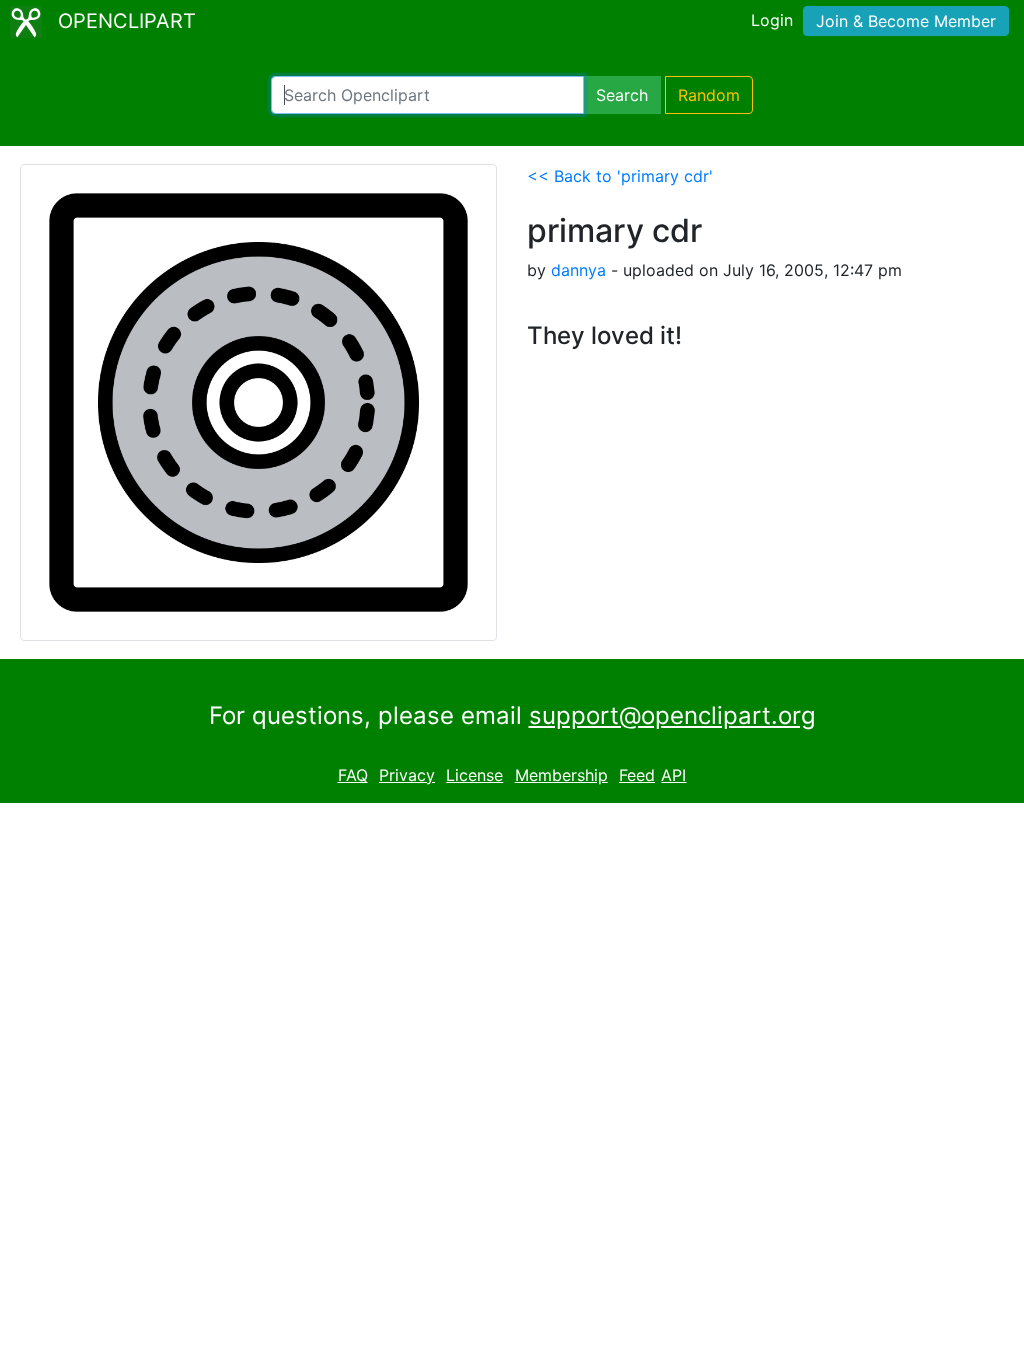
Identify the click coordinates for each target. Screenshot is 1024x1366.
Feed (637, 775)
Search (622, 95)
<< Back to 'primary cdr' (620, 176)
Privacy (407, 775)
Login (772, 20)
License (474, 775)
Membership (561, 775)
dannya (578, 270)
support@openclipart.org (672, 715)
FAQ (353, 775)
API (673, 775)
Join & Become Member (906, 21)
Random (709, 95)
